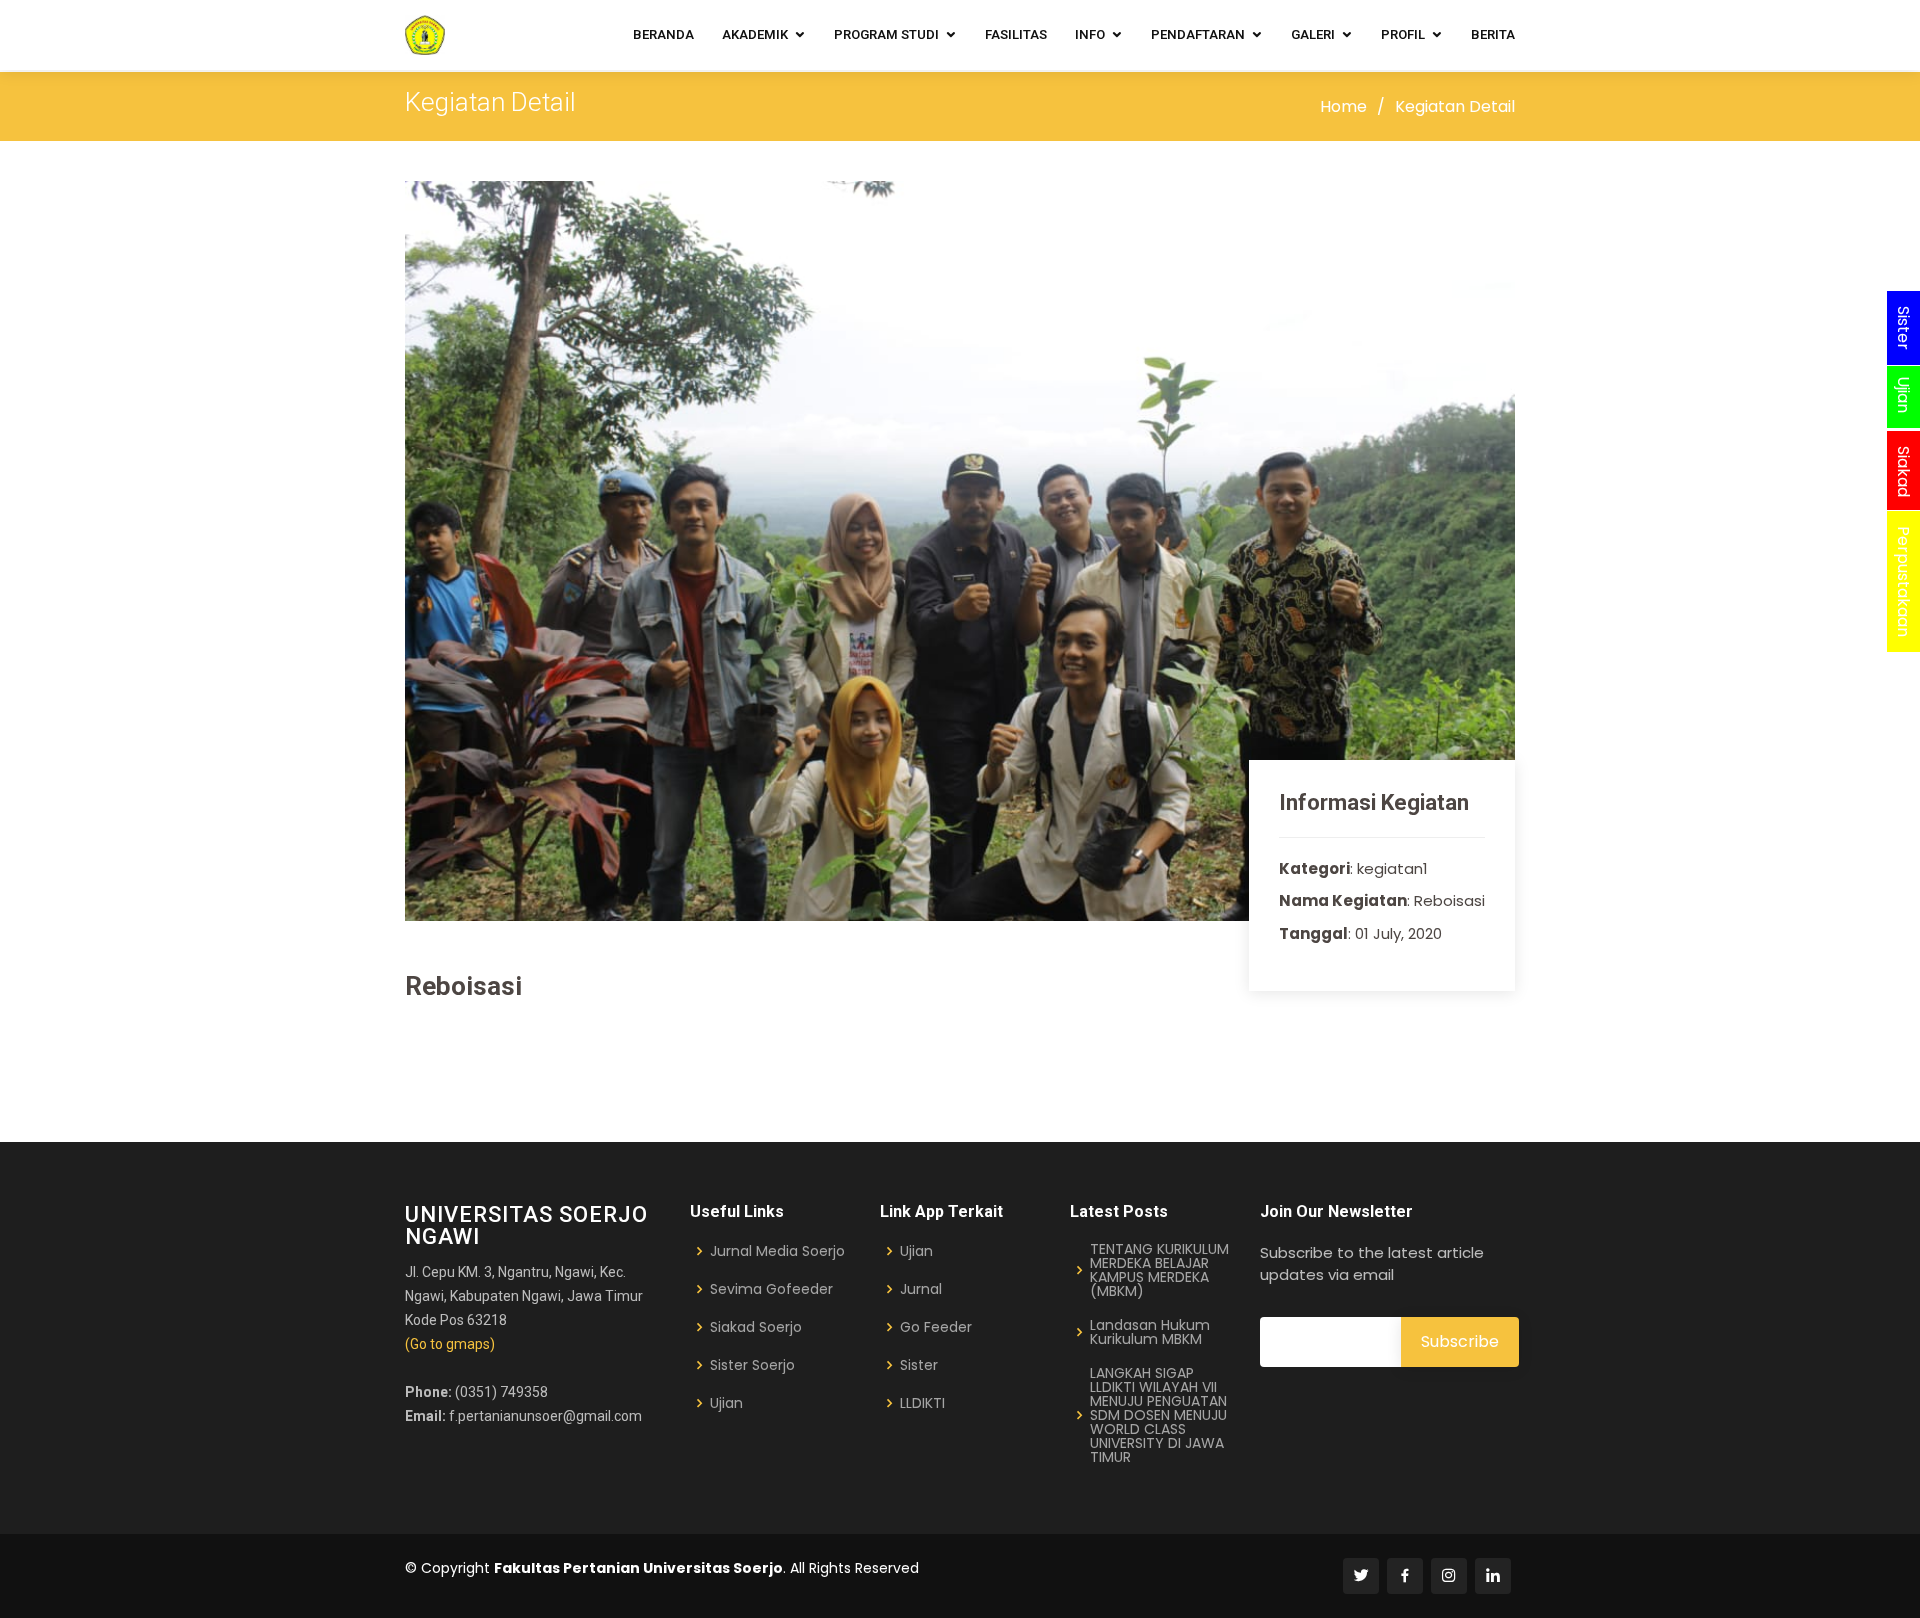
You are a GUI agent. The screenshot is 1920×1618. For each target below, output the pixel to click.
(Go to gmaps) (450, 1344)
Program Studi (886, 34)
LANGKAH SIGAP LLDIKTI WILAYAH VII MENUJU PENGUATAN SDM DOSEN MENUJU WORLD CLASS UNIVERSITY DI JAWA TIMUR (1158, 1415)
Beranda (663, 34)
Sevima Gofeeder (771, 1289)
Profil (1403, 34)
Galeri (1313, 34)
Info (1090, 34)
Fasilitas (1016, 34)
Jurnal (921, 1289)
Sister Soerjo (752, 1365)
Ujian (726, 1403)
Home (1343, 106)
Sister (919, 1365)
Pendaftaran (1198, 34)
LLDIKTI (922, 1403)
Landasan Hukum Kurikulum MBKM (1150, 1332)
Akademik (755, 34)
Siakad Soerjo (756, 1327)
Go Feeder (936, 1327)
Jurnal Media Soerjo (777, 1251)
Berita (1493, 34)
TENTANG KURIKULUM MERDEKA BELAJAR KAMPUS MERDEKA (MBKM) (1159, 1270)
